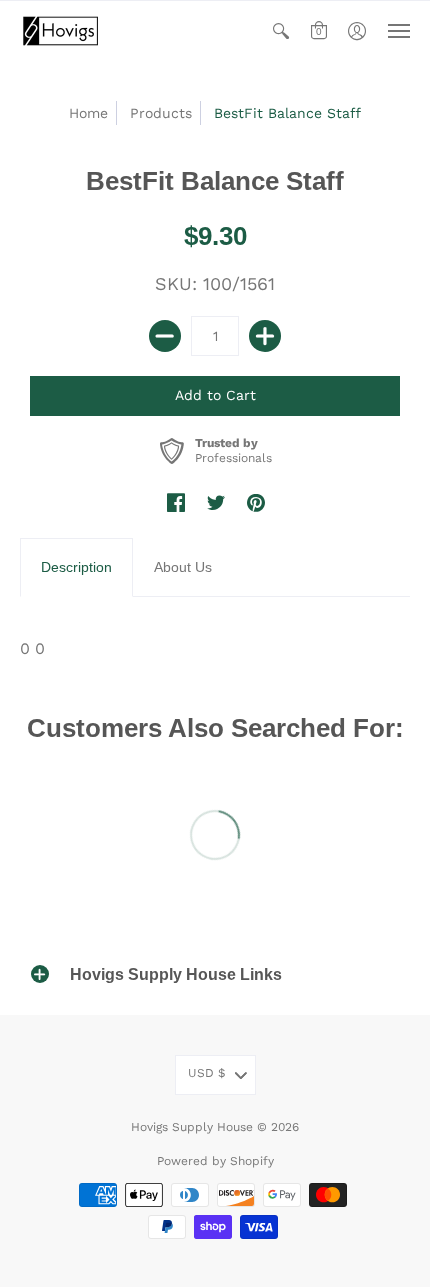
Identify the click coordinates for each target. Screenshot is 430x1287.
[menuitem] (281, 31)
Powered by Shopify (215, 1161)
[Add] (265, 336)
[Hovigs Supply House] (60, 31)
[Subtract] (165, 336)
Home (88, 113)
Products (161, 113)
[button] (281, 31)
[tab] (76, 568)
